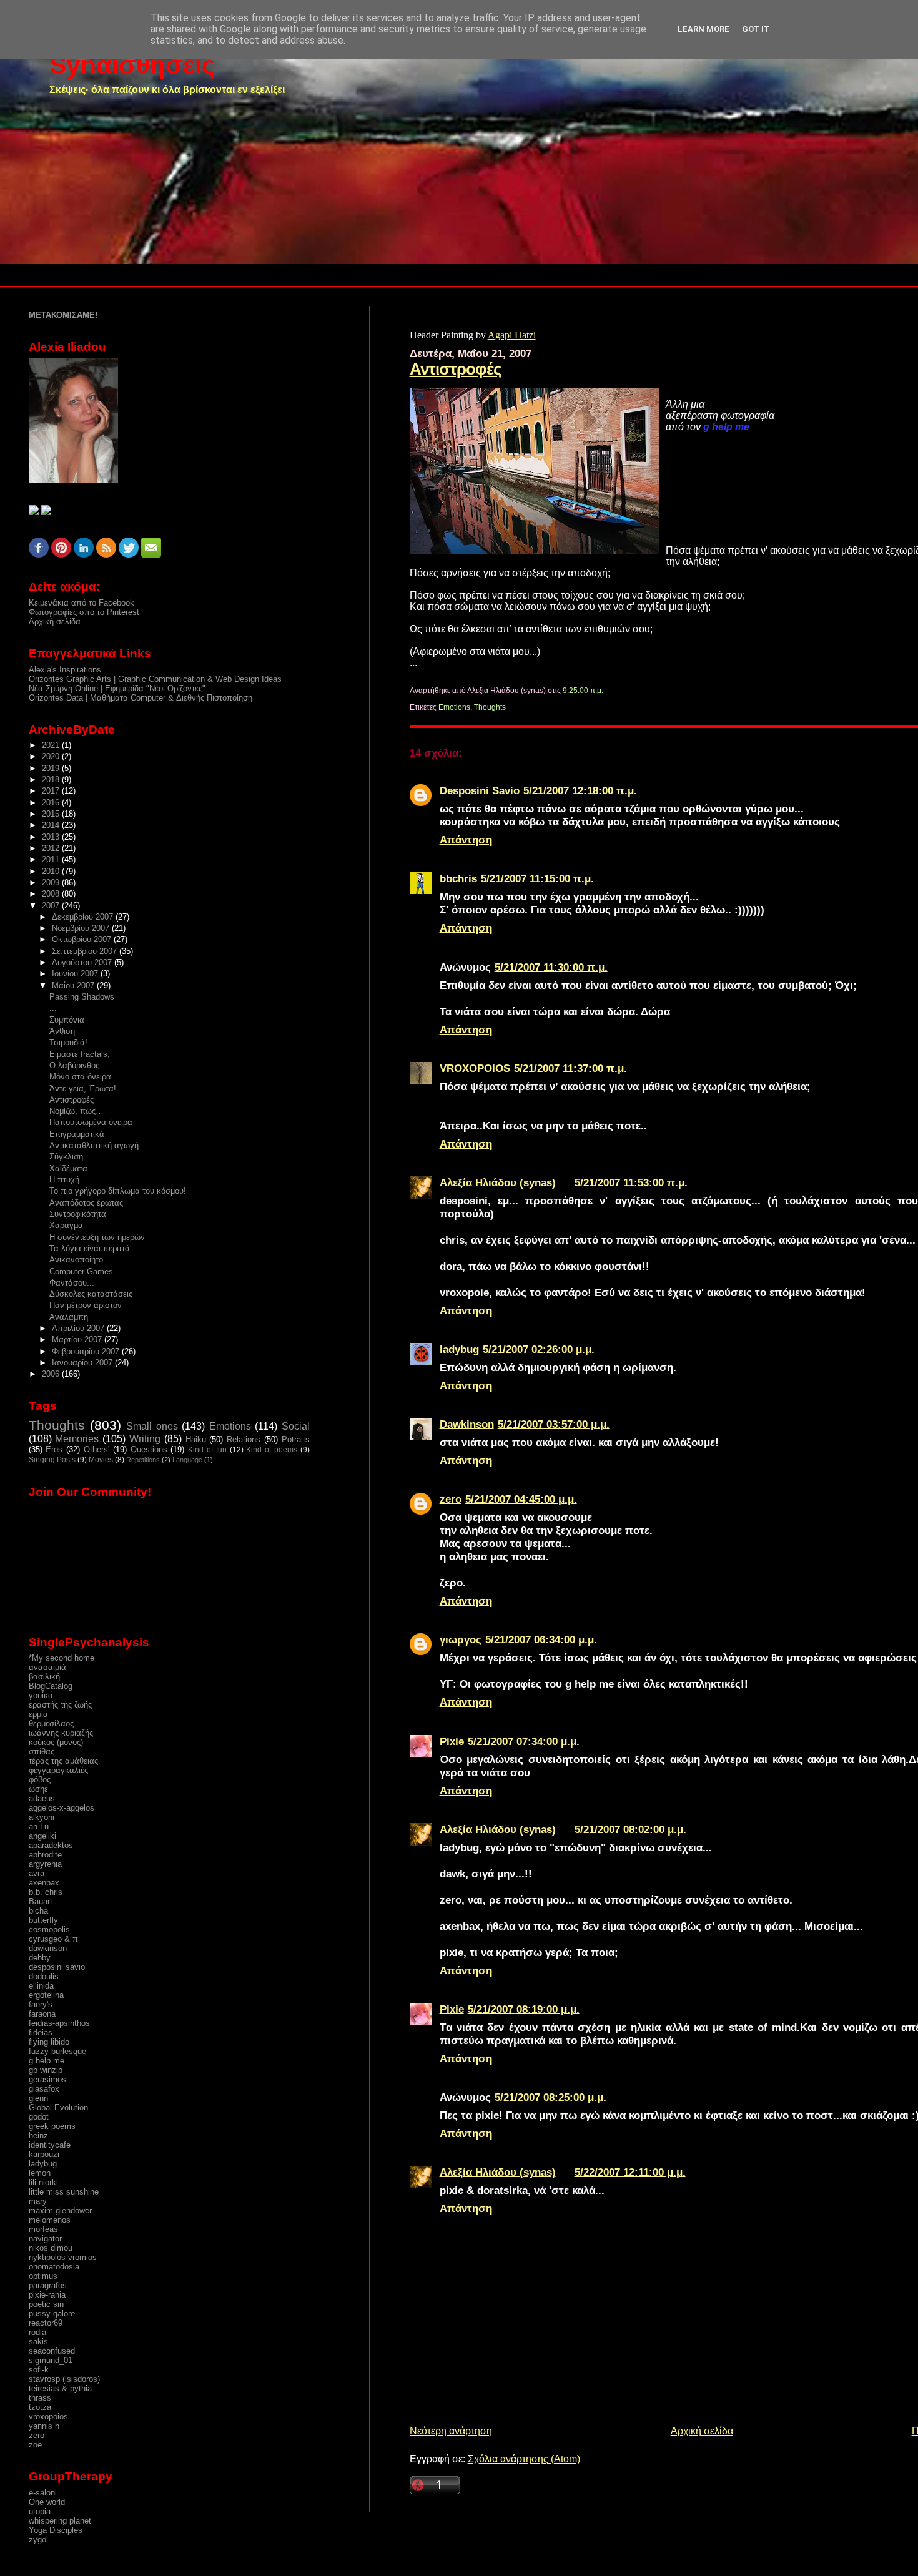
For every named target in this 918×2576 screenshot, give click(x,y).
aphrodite (45, 1855)
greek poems (52, 2126)
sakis (38, 2342)
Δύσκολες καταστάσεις (91, 1294)
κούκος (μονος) (56, 1742)
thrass (40, 2398)
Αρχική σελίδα (702, 2431)
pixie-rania (47, 2295)
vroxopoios (48, 2416)
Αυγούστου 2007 (83, 962)
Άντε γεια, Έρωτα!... (86, 1089)
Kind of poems (272, 1450)
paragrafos (48, 2285)
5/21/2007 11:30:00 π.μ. (551, 967)
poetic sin (46, 2304)
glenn (38, 2098)
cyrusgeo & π (53, 1939)
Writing (145, 1439)
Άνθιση (62, 1031)
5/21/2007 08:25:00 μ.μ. (550, 2097)
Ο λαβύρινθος (74, 1065)
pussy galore (52, 2313)
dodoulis (44, 1976)
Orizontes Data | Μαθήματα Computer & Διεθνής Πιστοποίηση (141, 698)
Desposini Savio (480, 790)
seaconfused (52, 2351)
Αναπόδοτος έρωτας (86, 1203)
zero (451, 1499)
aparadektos (51, 1845)
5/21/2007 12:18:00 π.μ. (580, 790)
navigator (45, 2239)
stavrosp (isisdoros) (64, 2379)
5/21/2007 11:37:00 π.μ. (570, 1068)
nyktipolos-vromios (63, 2257)
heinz (38, 2136)
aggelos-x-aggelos (62, 1808)
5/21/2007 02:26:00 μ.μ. (539, 1349)
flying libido (49, 2042)
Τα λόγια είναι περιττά (90, 1248)
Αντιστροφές (456, 369)
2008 (52, 894)
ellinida (41, 1986)
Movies (101, 1460)
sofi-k (39, 2370)
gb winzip (46, 2070)
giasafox (44, 2089)
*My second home (62, 1658)
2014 (52, 825)
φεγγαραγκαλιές (58, 1770)
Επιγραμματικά (77, 1134)
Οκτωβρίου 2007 (83, 939)
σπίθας (42, 1752)
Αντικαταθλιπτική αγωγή (94, 1145)
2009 (52, 882)
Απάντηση (466, 840)
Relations (244, 1439)
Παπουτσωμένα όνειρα (91, 1122)
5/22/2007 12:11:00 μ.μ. (630, 2172)
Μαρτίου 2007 (78, 1340)
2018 (52, 779)
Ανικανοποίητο (76, 1260)
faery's (41, 2004)
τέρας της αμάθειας (63, 1761)
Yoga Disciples (56, 2530)
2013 (52, 837)
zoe (35, 2445)
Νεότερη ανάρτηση (451, 2431)
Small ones (152, 1426)
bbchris (458, 878)
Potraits (296, 1439)
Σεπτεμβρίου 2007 (86, 951)
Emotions (454, 707)
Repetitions (143, 1460)
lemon (40, 2173)
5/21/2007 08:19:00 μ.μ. (524, 2009)
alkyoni (42, 1817)
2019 (52, 768)
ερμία (38, 1714)
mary (38, 2201)
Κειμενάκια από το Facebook (81, 603)
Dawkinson (467, 1424)
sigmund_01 (51, 2360)
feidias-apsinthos (59, 2023)
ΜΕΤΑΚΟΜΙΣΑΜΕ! (63, 315)
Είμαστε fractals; (80, 1054)
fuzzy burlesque (57, 2051)
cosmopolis (49, 1930)
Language (187, 1460)
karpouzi (44, 2154)
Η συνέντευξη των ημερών (97, 1237)
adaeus (42, 1798)
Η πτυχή (64, 1180)
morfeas (43, 2229)
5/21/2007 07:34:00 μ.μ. (524, 1741)
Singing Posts (52, 1460)
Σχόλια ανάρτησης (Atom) (524, 2459)
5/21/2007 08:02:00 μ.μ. (630, 1829)
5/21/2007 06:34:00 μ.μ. (541, 1639)
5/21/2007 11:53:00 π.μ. (631, 1182)
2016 (52, 803)
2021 (52, 745)
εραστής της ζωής (60, 1705)
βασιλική (44, 1677)
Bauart (41, 1901)
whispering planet (60, 2521)
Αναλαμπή (69, 1317)
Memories (77, 1439)
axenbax (44, 1883)
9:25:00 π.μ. (583, 691)
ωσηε (38, 1789)
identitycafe (50, 2145)
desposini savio (57, 1967)
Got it (756, 29)
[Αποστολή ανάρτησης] (606, 691)
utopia (40, 2511)
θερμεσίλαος (51, 1723)
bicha (38, 1911)
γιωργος (461, 1639)
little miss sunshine (64, 2192)
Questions (149, 1449)
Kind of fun (207, 1450)
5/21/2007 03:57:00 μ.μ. (554, 1424)
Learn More (703, 29)
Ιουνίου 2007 (76, 974)
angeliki (42, 1836)
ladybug (459, 1349)
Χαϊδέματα (68, 1168)
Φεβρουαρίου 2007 (87, 1351)
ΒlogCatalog (51, 1686)
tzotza (40, 2407)
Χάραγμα (66, 1225)
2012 (52, 848)
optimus (43, 2276)
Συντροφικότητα (78, 1214)
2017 (52, 791)
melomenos (50, 2220)
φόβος (40, 1780)
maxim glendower (60, 2210)
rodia (37, 2332)
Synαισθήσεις (132, 65)
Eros (54, 1449)
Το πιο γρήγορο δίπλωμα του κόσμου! (118, 1191)
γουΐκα (41, 1695)
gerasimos (47, 2079)
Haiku (196, 1439)
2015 (52, 814)
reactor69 (46, 2323)
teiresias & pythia (60, 2388)
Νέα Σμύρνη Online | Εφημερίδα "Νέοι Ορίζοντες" (117, 688)
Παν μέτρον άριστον (86, 1305)
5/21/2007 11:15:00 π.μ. (537, 878)
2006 (52, 1374)
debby (40, 1958)
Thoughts (490, 707)
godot (39, 2117)
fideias (41, 2033)
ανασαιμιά (47, 1667)
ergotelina (46, 1995)
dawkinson (48, 1948)
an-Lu (39, 1826)
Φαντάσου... (72, 1283)
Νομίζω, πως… (76, 1111)
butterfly (43, 1920)
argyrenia (45, 1864)
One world (47, 2502)
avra (37, 1873)
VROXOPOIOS (475, 1068)
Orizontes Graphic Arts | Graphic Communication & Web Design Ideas (155, 679)
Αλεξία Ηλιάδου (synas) (498, 1182)
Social (296, 1426)
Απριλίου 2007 (79, 1328)
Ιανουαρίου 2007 (83, 1363)
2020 (52, 756)
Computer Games (81, 1271)
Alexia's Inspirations (65, 670)
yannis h (44, 2426)
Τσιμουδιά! (68, 1042)
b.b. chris (46, 1892)
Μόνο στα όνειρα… (84, 1077)
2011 (52, 859)
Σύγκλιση (66, 1157)
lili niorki (43, 2182)
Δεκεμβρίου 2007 (84, 917)
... (53, 1008)
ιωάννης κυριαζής (61, 1733)
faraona (42, 2014)
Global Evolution (58, 2107)
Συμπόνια (67, 1020)
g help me (47, 2061)
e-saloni (43, 2493)
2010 (52, 871)
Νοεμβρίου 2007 (82, 928)
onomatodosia (54, 2267)
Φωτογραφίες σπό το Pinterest (84, 612)
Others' (96, 1449)
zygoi (38, 2539)
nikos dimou (51, 2248)
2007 (52, 906)
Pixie (452, 1741)
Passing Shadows (82, 997)
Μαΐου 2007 (74, 986)
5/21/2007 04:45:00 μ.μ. (521, 1499)
